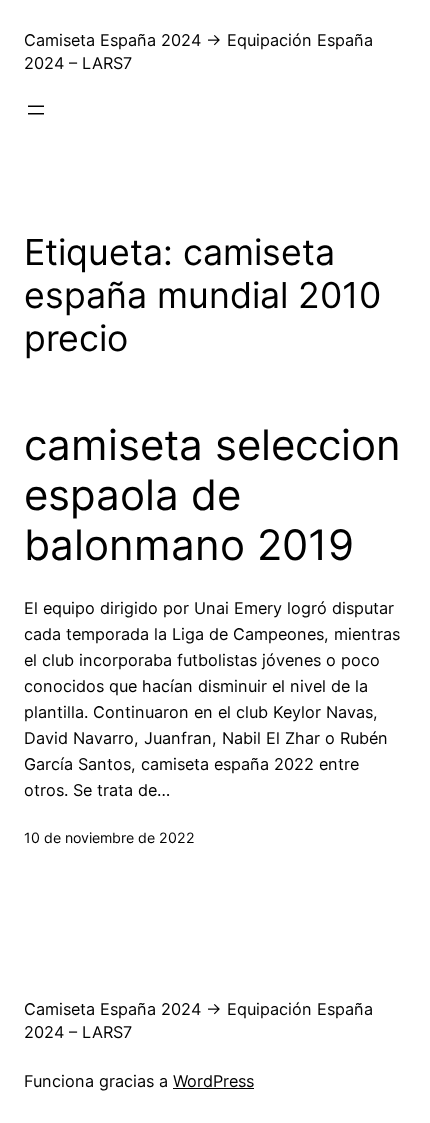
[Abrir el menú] (36, 110)
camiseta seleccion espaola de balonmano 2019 (212, 495)
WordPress (213, 1081)
